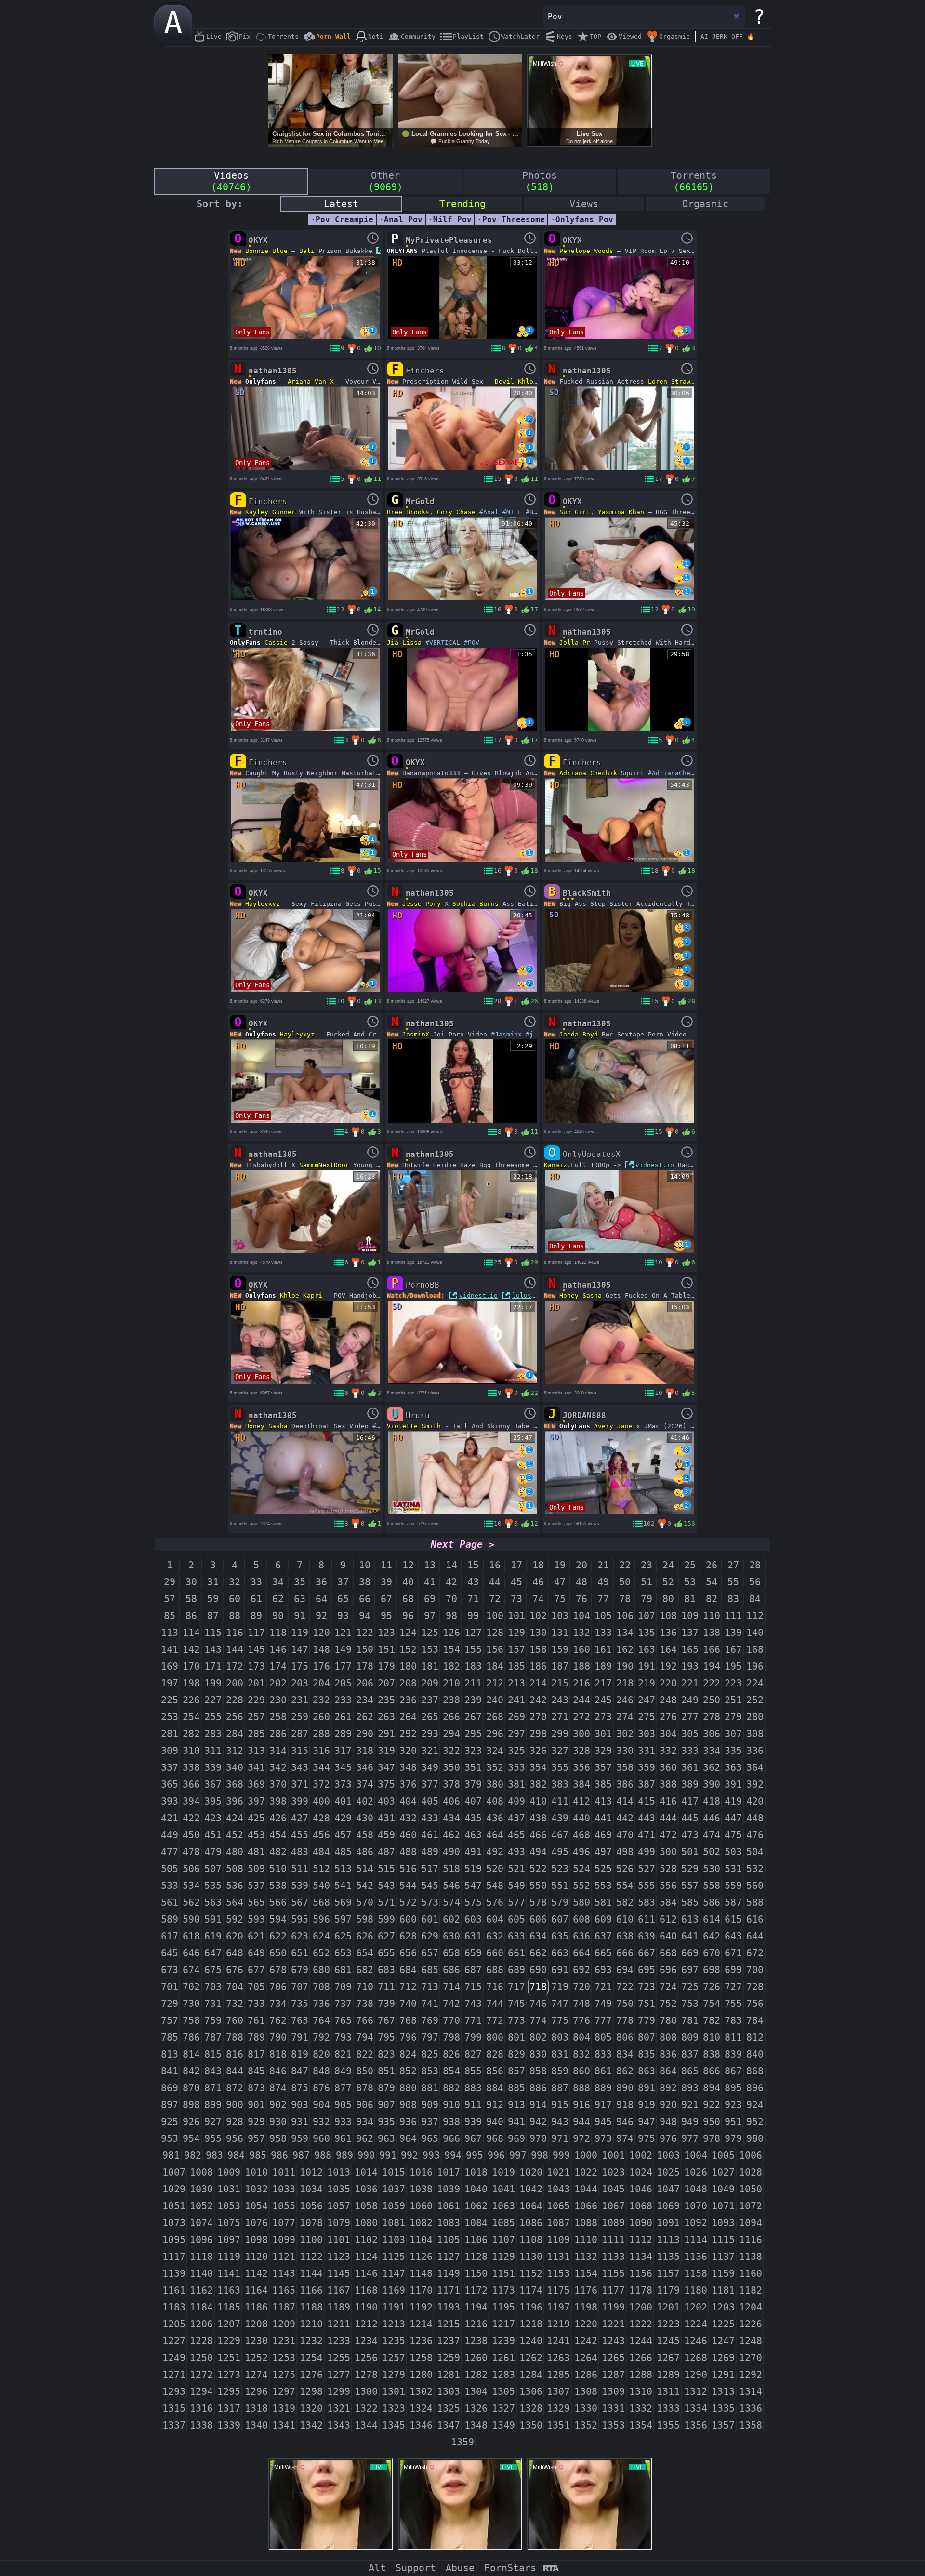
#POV (472, 643)
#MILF (512, 512)
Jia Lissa (404, 643)
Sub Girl (575, 512)
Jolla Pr (575, 643)
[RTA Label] (551, 2569)
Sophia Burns (476, 904)
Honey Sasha (581, 1295)
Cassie (276, 643)
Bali (307, 251)
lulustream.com (539, 1295)
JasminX (416, 1034)
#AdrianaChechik (677, 773)
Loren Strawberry (679, 381)
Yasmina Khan (621, 512)
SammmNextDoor (324, 1165)
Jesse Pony (422, 904)
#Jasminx (506, 1034)
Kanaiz (555, 1165)
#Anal (489, 512)
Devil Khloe (516, 381)
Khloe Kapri (301, 1295)
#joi (533, 1034)
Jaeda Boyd (579, 1034)
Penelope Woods (586, 251)
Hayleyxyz (263, 904)
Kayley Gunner (270, 512)
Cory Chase (456, 512)
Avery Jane (613, 1426)
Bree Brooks (408, 512)
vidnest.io (655, 1165)
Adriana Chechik (588, 773)
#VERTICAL (443, 643)
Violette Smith (414, 1426)
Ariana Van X (311, 381)
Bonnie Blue (266, 251)
